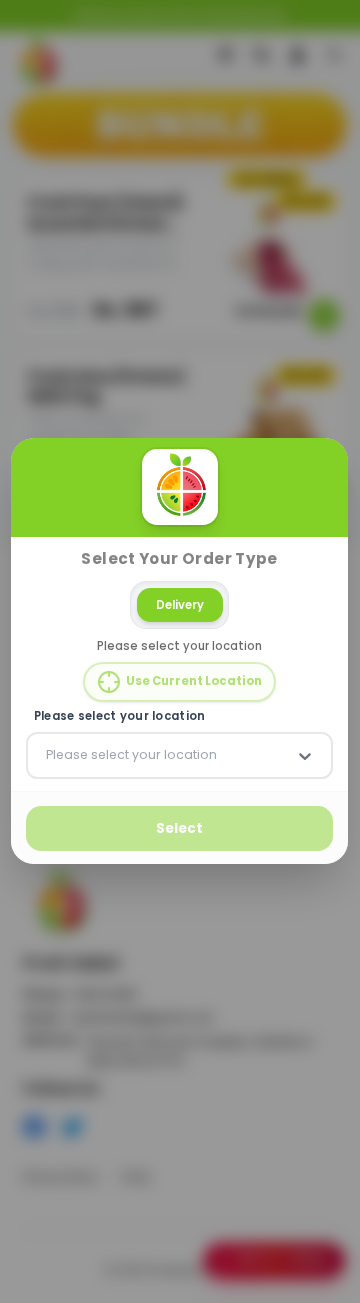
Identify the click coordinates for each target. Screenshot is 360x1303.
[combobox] (48, 756)
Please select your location (120, 716)
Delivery (180, 605)
